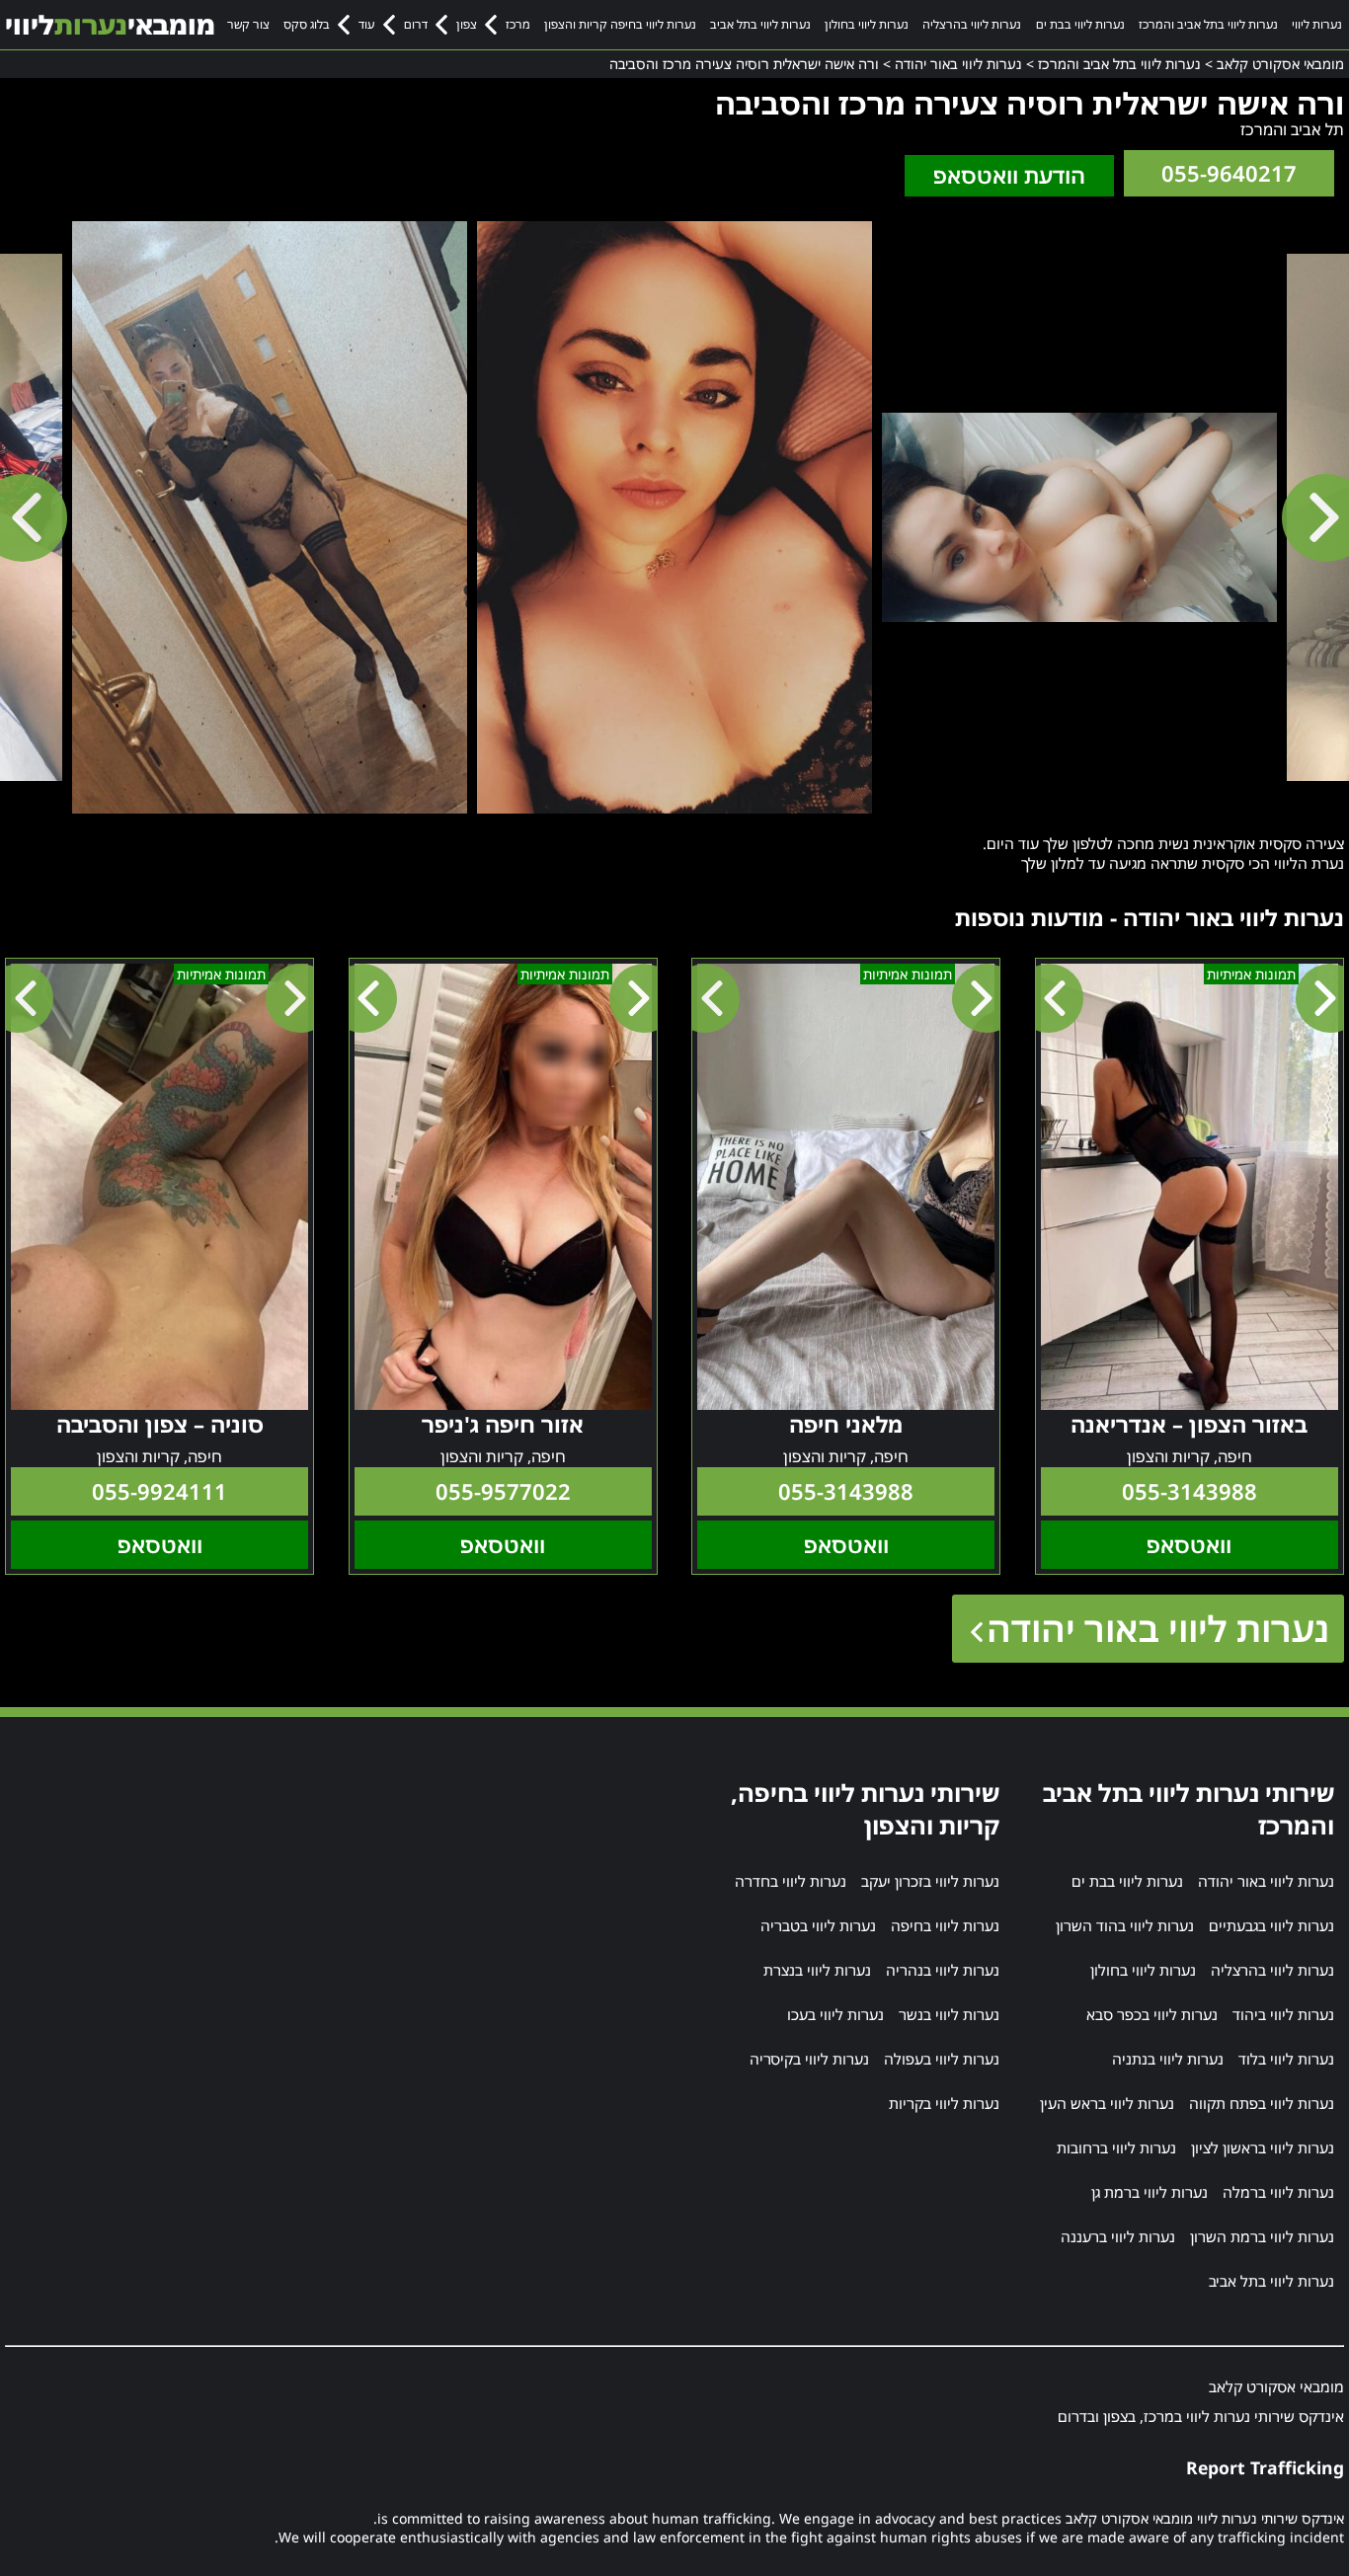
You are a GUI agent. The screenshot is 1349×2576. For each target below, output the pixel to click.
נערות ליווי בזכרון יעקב (930, 1881)
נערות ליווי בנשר (949, 2014)
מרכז (518, 24)
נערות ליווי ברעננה (1118, 2236)
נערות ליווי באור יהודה (1158, 1629)
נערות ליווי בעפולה (942, 2059)
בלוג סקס (307, 24)
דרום (416, 24)
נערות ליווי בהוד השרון (1125, 1925)
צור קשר (248, 24)
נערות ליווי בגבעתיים (1271, 1925)
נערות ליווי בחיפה (945, 1925)
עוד (366, 24)
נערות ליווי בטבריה (818, 1925)
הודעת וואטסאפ (1009, 175)
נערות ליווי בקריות (944, 2103)
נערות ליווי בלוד (1286, 2059)
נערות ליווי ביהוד (1283, 2014)
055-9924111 (159, 1491)
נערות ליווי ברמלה (1278, 2192)
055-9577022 (503, 1491)
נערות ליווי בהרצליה (972, 24)
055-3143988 (1190, 1491)
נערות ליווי (1317, 24)
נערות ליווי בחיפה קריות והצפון (620, 24)
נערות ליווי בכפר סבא (1152, 2014)
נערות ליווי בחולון (867, 24)
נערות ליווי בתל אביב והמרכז (1208, 24)
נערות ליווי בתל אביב (760, 24)
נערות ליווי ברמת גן (1150, 2192)
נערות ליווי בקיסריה (809, 2059)
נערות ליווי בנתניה (1168, 2059)
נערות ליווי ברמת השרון (1262, 2236)
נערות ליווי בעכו (835, 2014)
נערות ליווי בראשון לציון (1263, 2147)
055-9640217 (1229, 173)
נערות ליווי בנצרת (817, 1970)
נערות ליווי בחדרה (791, 1881)
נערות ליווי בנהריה (943, 1970)
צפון (467, 24)
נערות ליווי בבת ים (1080, 24)
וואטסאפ (1189, 1545)
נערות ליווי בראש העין (1107, 2103)
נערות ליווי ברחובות (1116, 2147)
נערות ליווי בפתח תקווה (1262, 2103)
